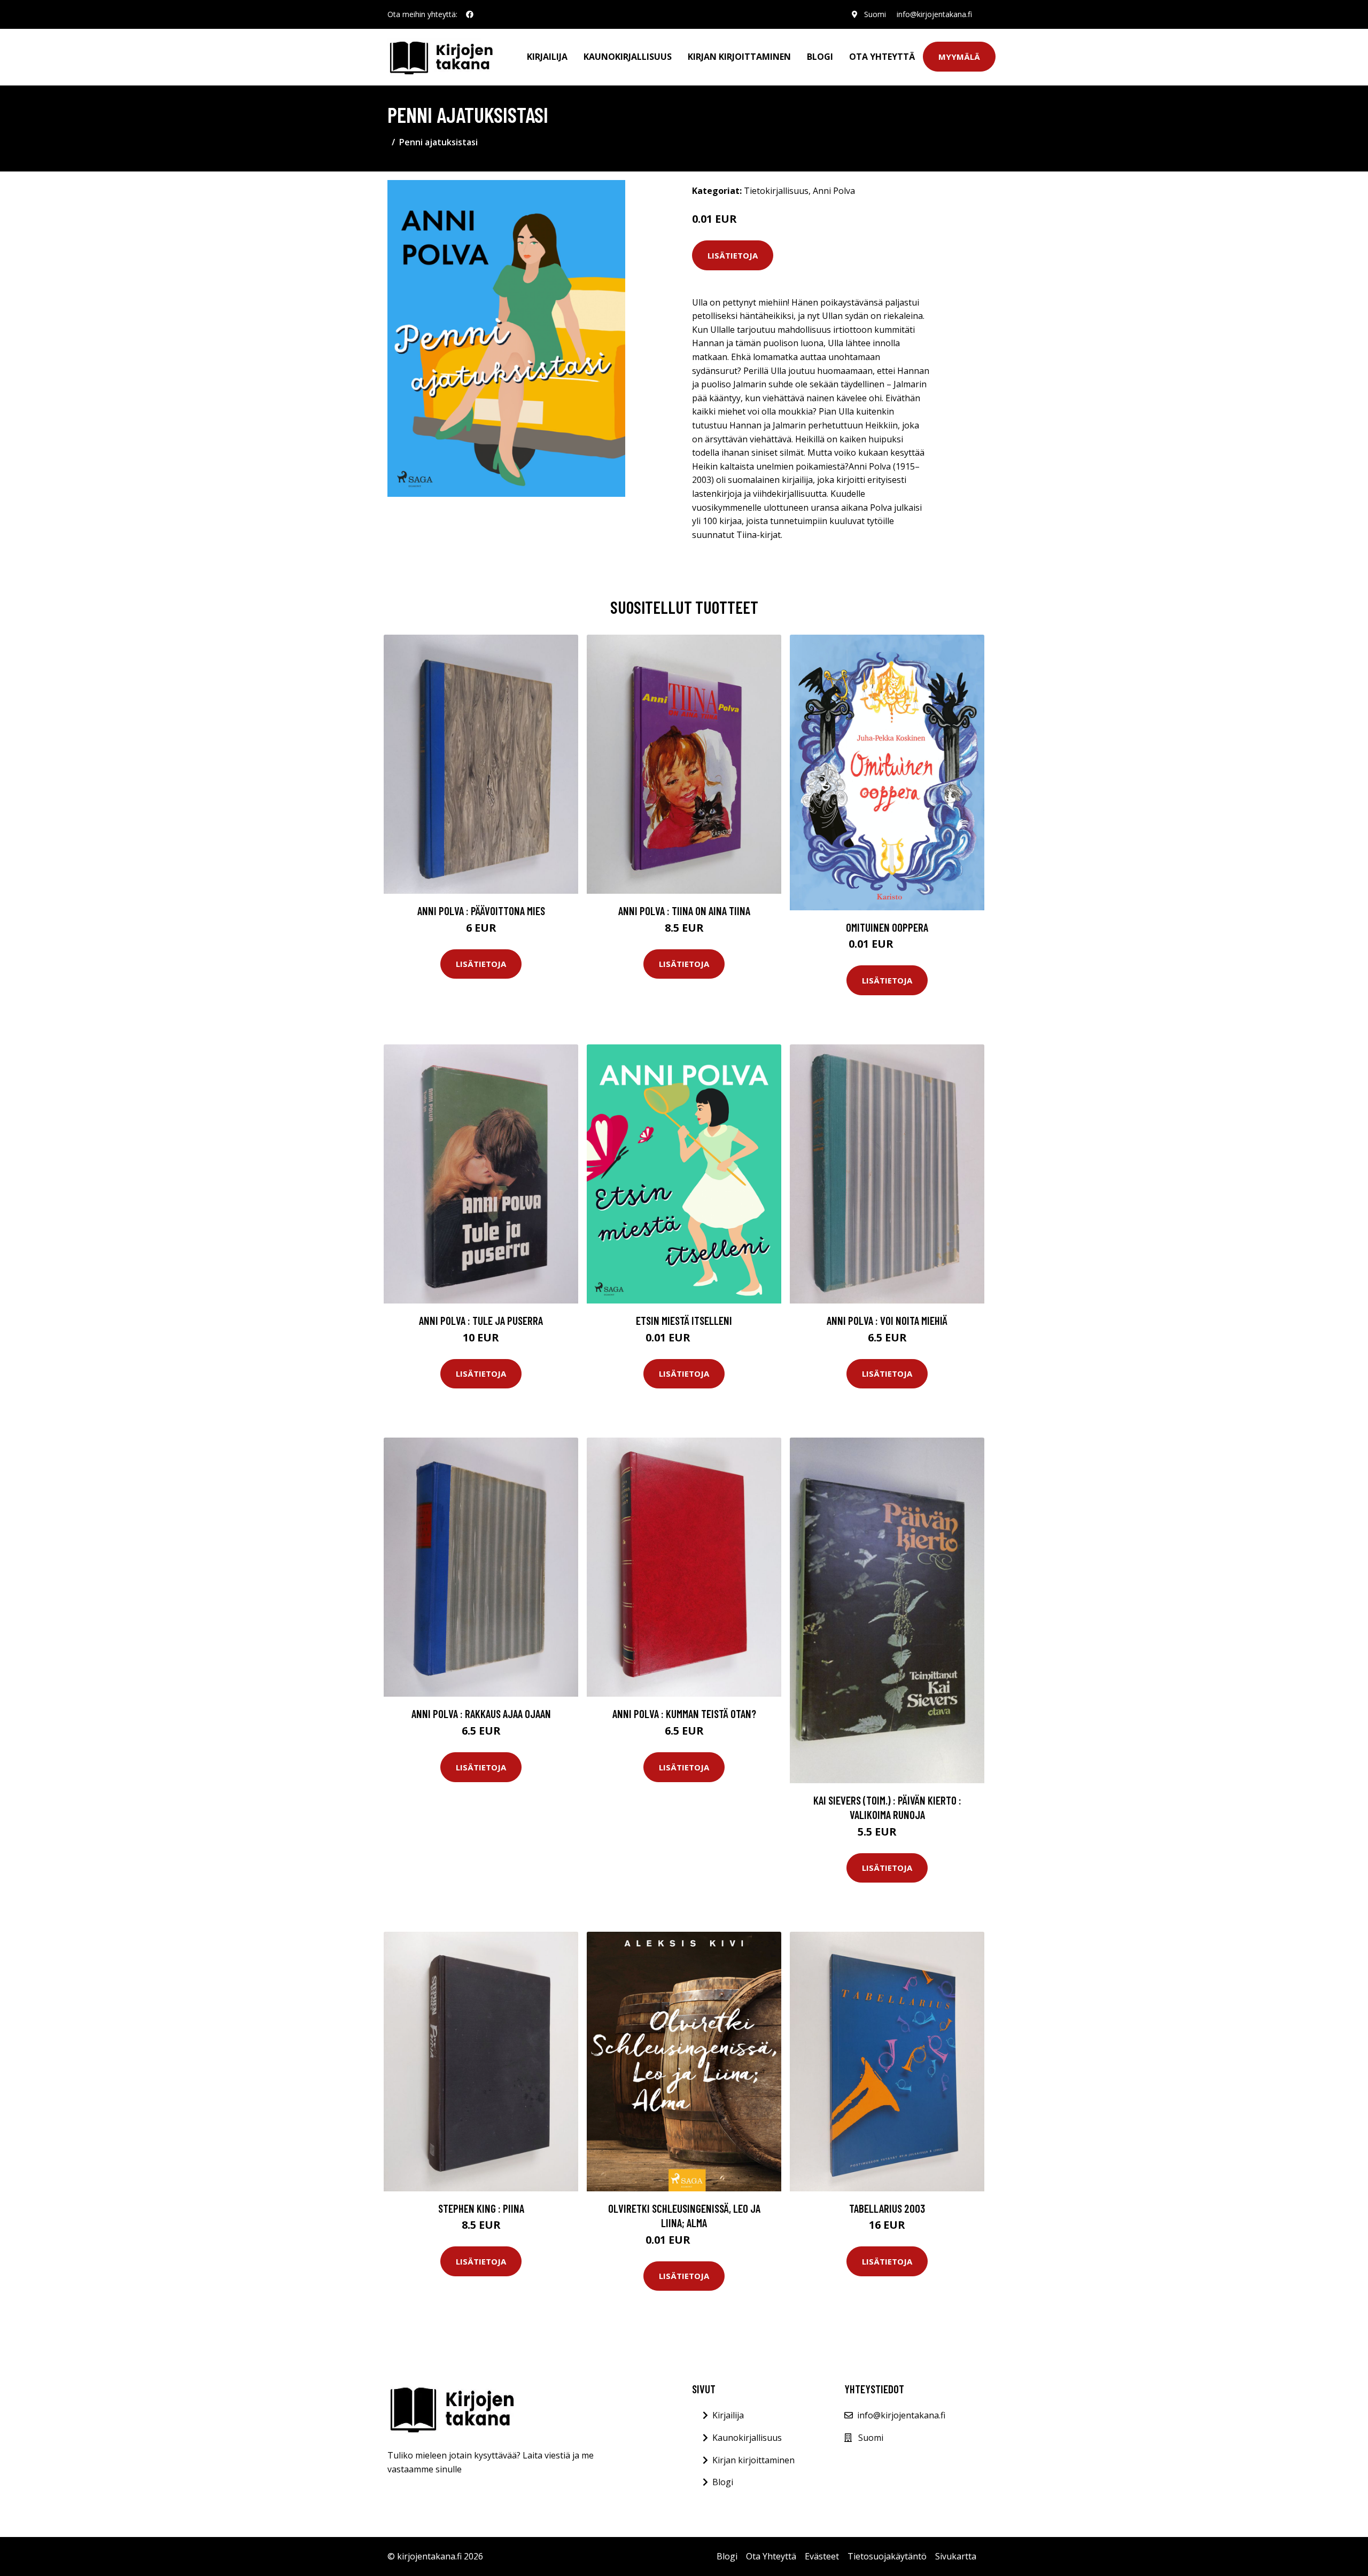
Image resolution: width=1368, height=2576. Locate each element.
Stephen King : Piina (481, 2208)
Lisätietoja (733, 255)
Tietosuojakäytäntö (887, 2556)
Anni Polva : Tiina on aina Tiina (684, 911)
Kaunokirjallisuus (628, 57)
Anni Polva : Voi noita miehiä (887, 1320)
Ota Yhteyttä (882, 57)
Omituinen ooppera (887, 927)
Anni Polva (834, 191)
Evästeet (822, 2556)
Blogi (820, 57)
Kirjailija (547, 57)
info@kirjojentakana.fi (934, 14)
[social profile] (470, 14)
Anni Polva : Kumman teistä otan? (684, 1714)
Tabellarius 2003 (887, 2208)
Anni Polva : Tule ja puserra (481, 1320)
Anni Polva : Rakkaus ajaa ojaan (481, 1714)
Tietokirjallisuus (776, 191)
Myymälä (959, 57)
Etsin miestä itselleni (684, 1320)
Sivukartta (956, 2556)
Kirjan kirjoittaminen (739, 57)
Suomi (875, 14)
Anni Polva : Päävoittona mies (481, 911)
